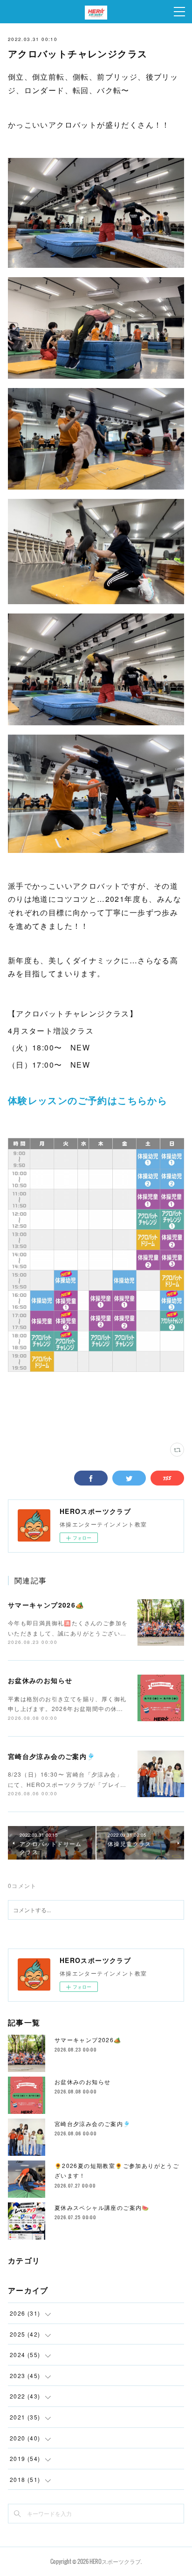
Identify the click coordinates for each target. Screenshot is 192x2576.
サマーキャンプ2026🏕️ (46, 1605)
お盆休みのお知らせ (40, 1680)
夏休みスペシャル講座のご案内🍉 (102, 2207)
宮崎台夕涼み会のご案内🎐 (52, 1756)
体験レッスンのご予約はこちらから (88, 1100)
